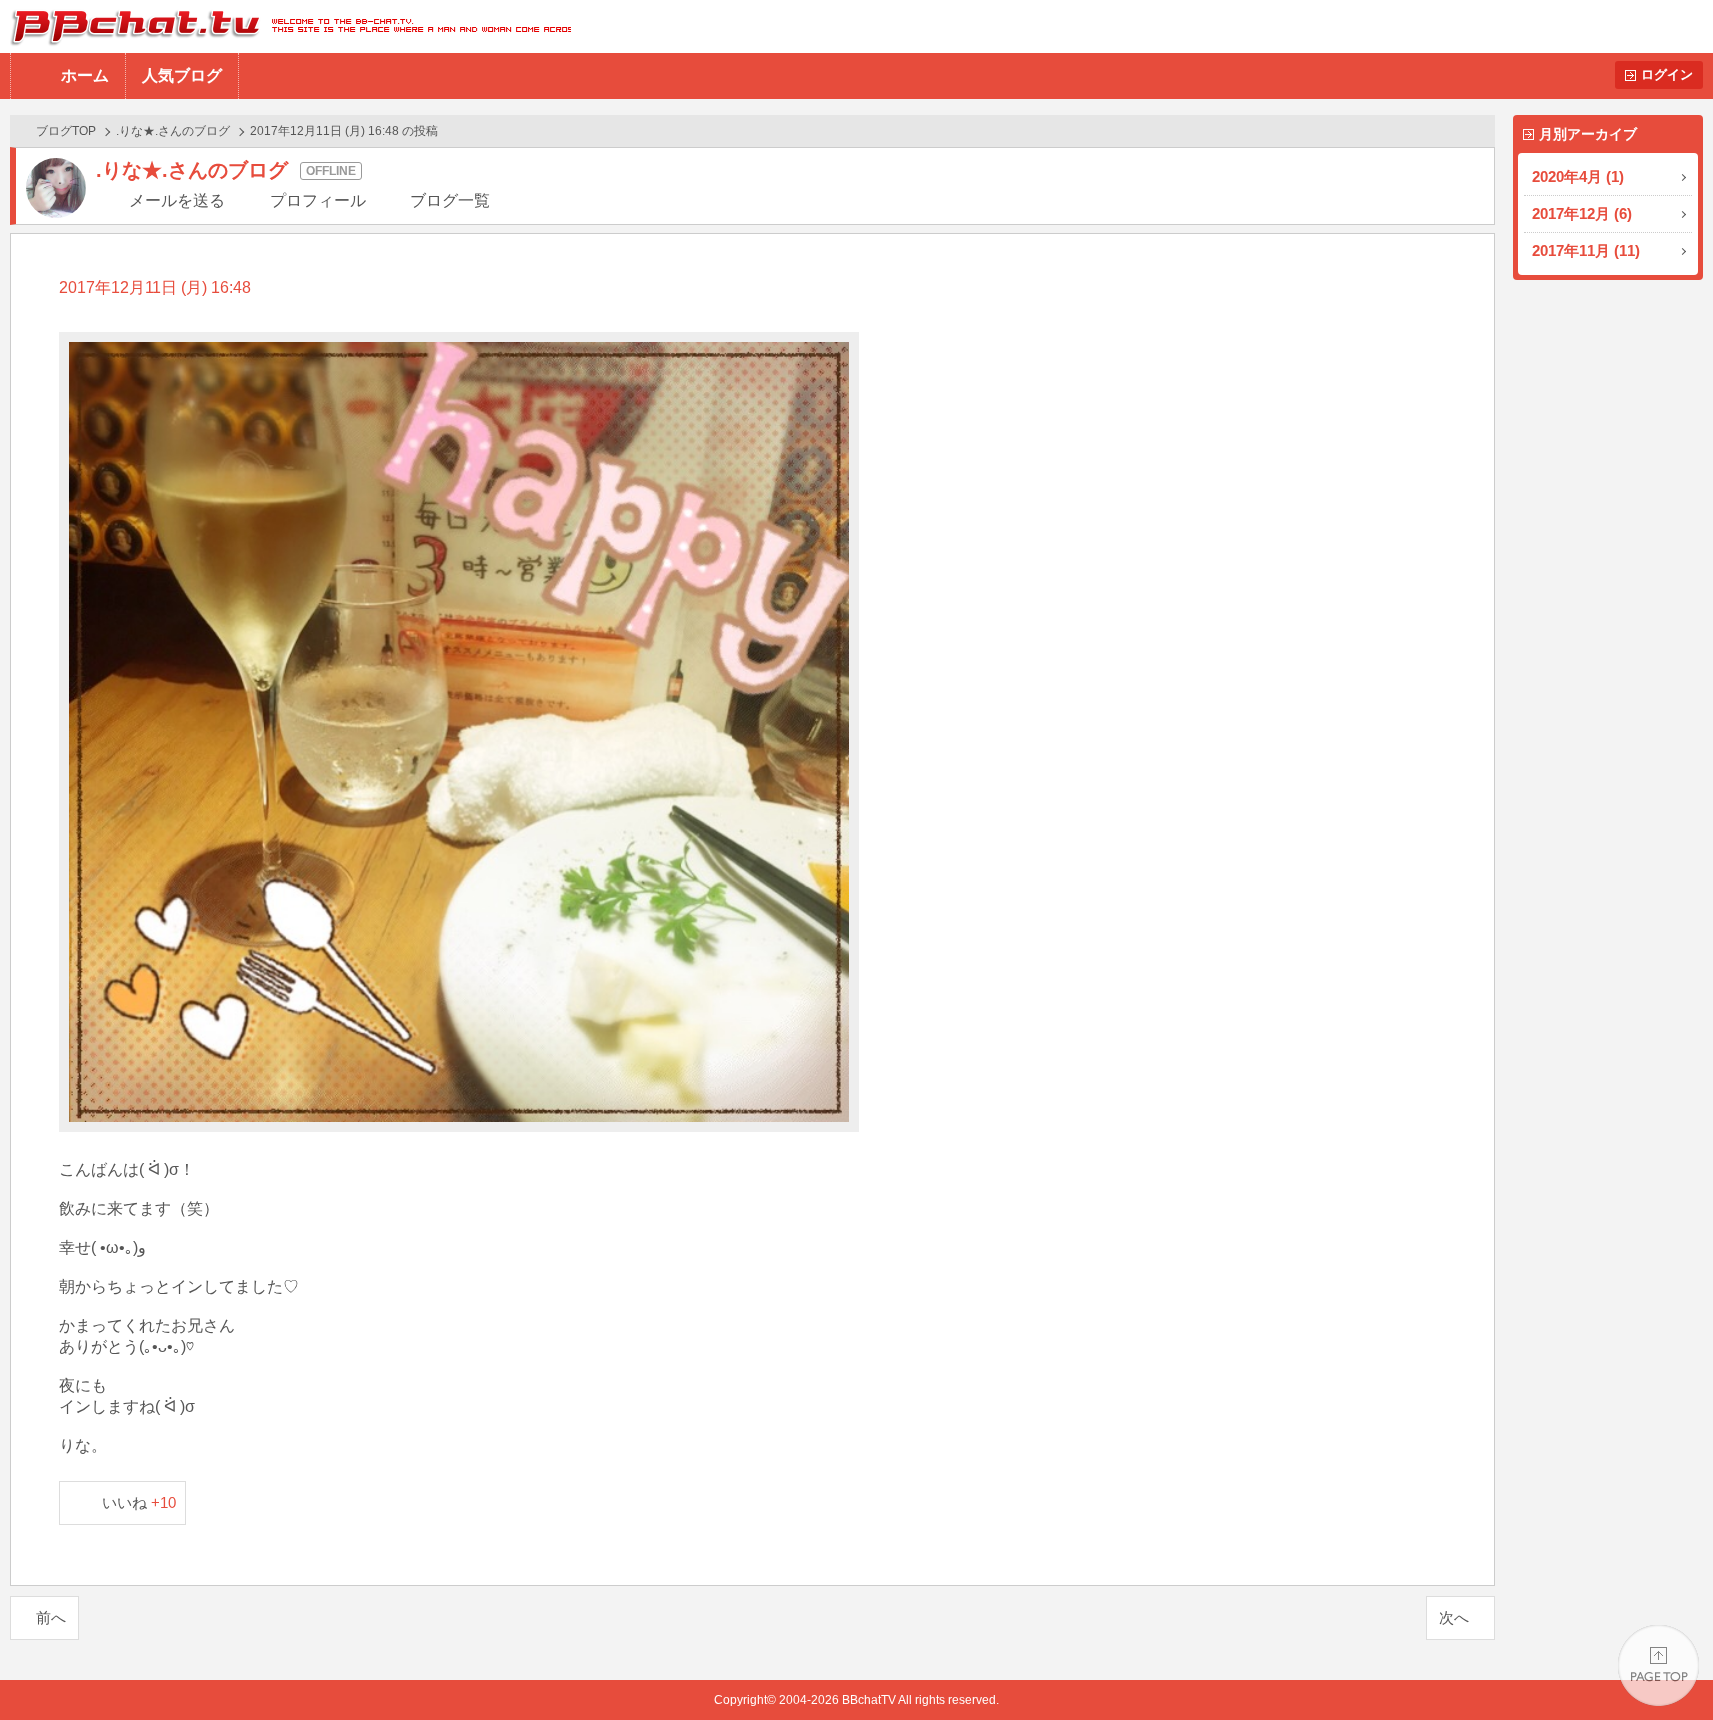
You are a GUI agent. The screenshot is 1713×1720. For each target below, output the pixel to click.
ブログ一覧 (450, 200)
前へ (51, 1617)
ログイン (1667, 74)
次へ (1454, 1617)
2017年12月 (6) (1582, 213)
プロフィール (318, 200)
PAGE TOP (1658, 1665)
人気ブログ (182, 75)
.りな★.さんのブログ (173, 131)
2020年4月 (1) (1578, 176)
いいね (139, 1502)
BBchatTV (285, 26)
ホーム (85, 75)
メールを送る (177, 200)
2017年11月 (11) (1586, 250)
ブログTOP (66, 131)
